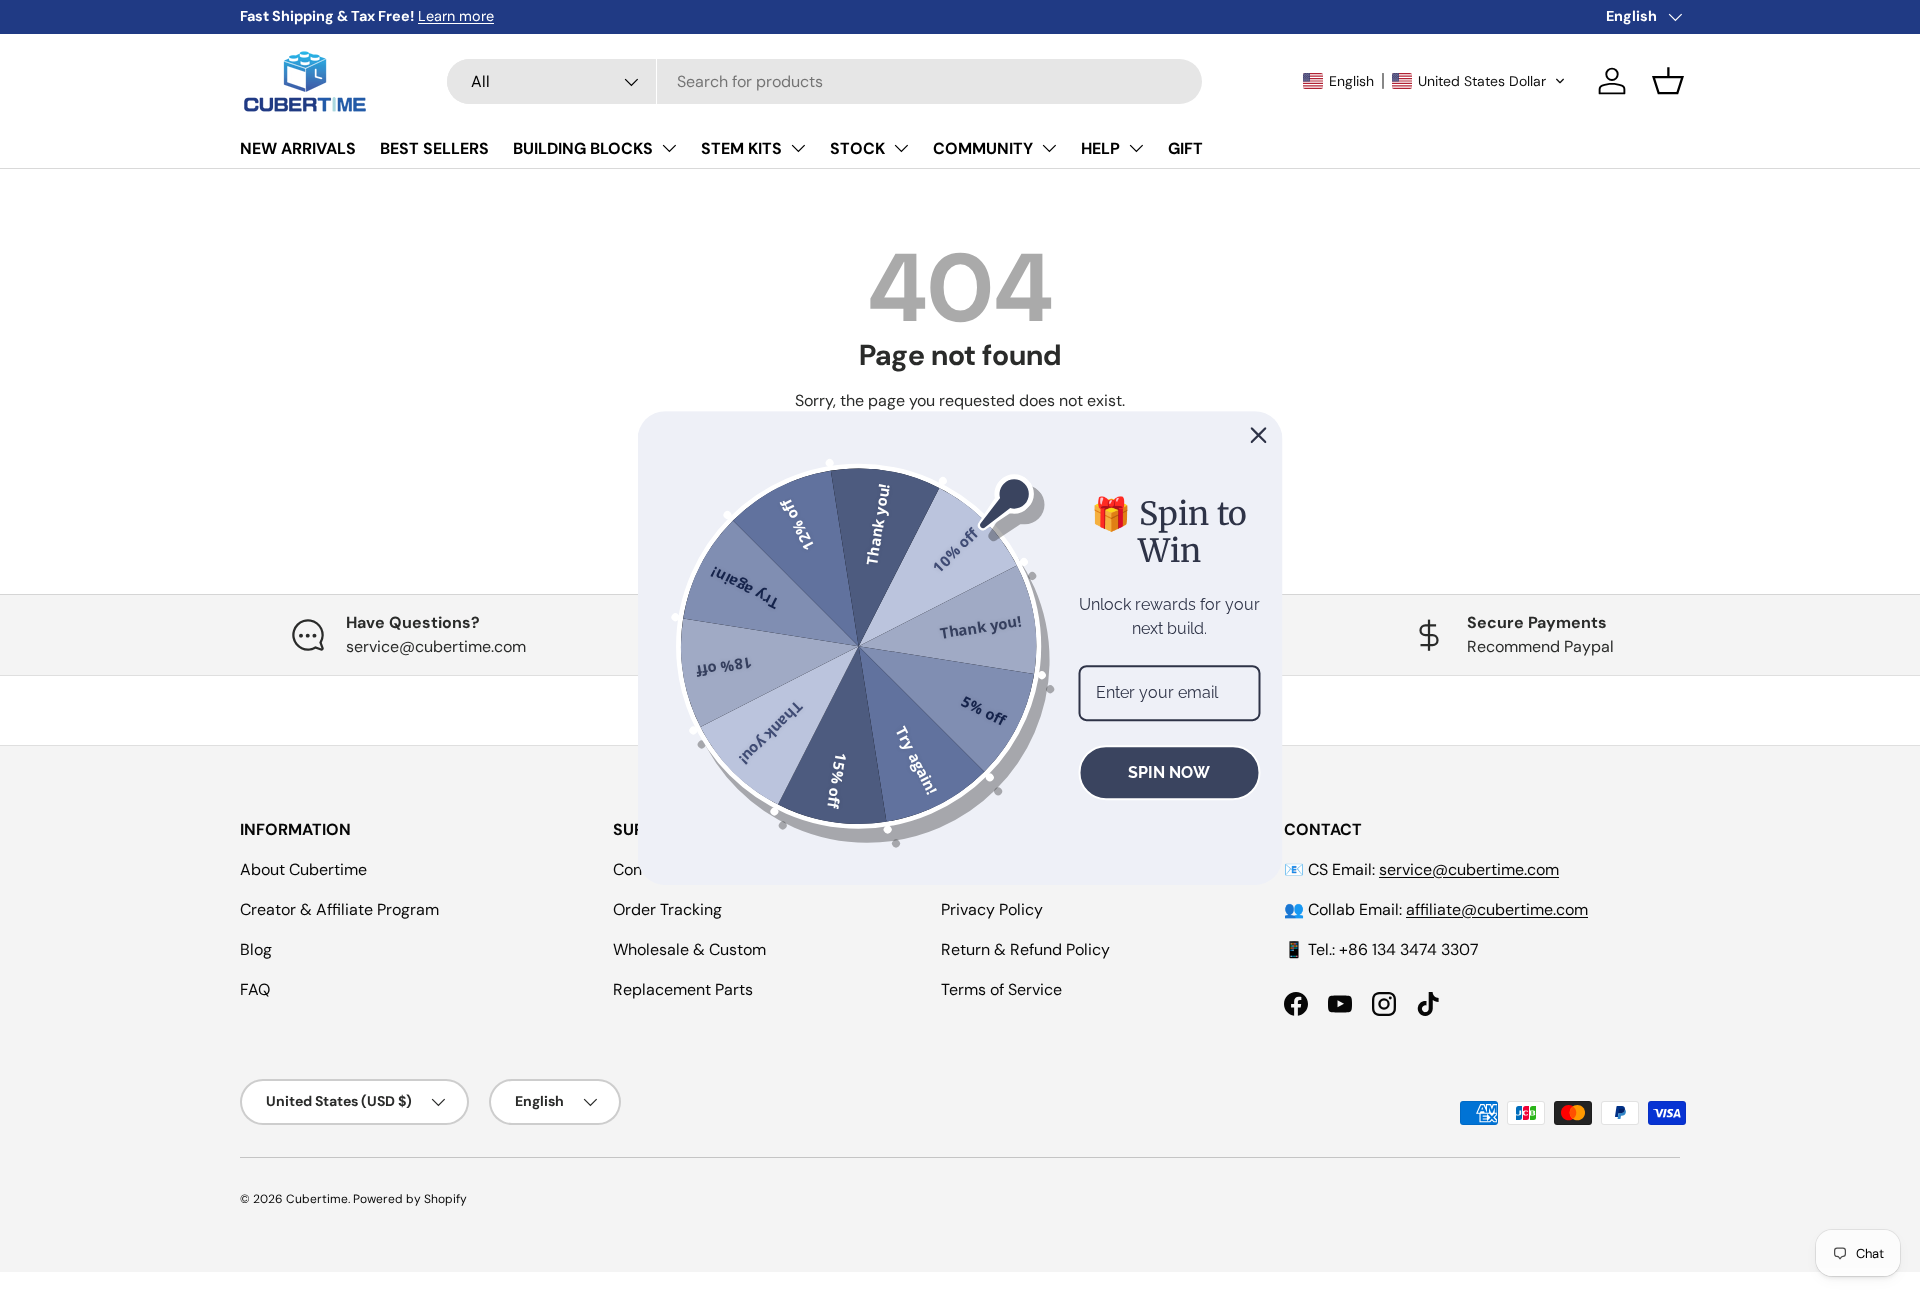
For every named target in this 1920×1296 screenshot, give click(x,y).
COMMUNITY (983, 148)
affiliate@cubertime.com (1497, 909)
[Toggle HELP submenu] (1136, 148)
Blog (256, 949)
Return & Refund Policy (1025, 949)
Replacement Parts (683, 989)
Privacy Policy (992, 909)
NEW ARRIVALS (298, 148)
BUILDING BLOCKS (583, 148)
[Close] (1259, 435)
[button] (1434, 81)
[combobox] (824, 81)
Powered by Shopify (410, 1199)
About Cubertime (303, 869)
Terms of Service (1001, 989)
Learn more (456, 16)
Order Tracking (667, 909)
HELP (1100, 148)
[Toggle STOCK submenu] (901, 148)
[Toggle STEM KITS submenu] (798, 148)
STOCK (857, 148)
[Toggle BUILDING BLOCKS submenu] (669, 148)
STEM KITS (741, 148)
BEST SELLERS (434, 148)
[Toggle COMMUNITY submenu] (1049, 148)
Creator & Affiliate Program (339, 909)
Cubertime (317, 1199)
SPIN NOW (1169, 772)
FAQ (255, 989)
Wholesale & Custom (689, 949)
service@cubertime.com (1469, 869)
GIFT (1185, 148)
